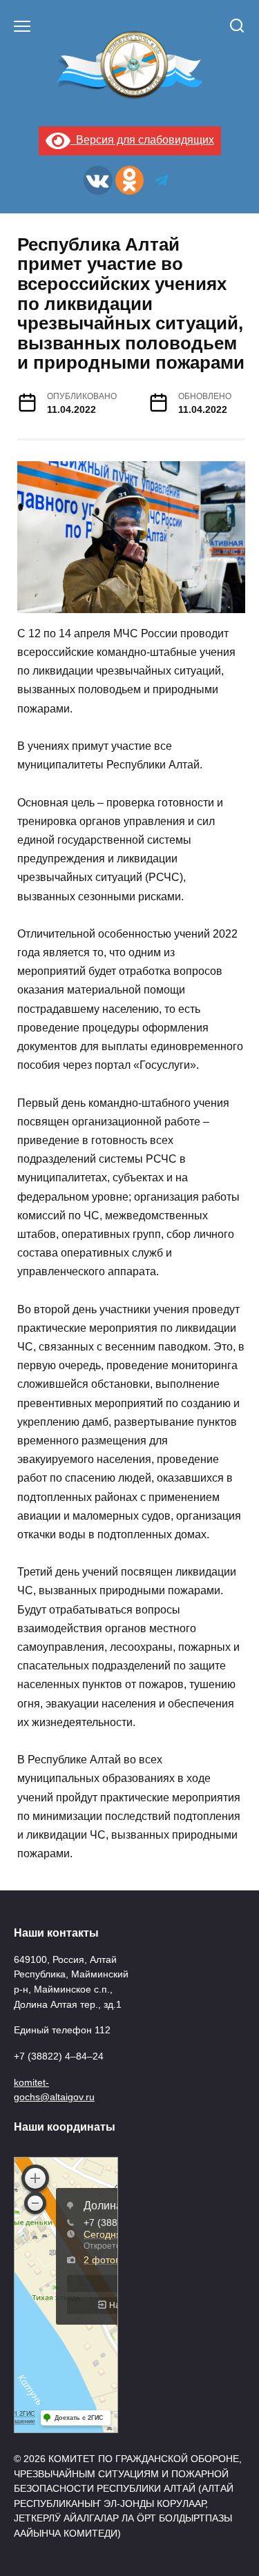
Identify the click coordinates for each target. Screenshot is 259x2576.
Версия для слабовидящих (142, 140)
